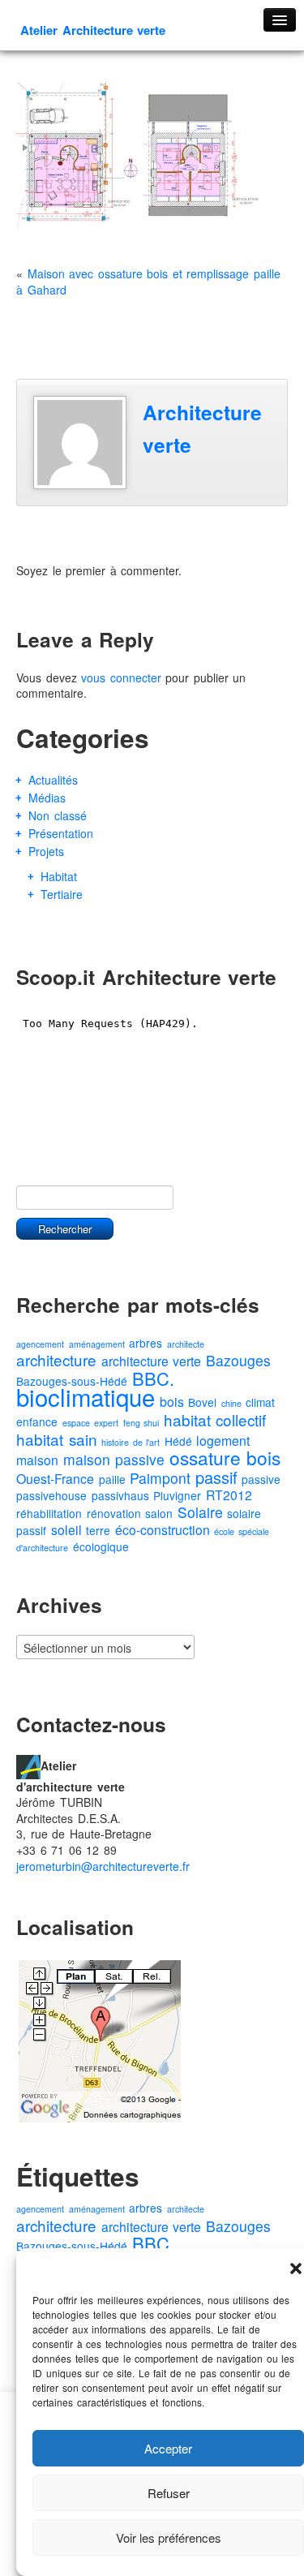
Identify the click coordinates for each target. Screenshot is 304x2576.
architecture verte (152, 1361)
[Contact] (28, 1765)
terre (98, 1530)
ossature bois (225, 1457)
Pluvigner (177, 1495)
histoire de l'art (131, 1442)
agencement (40, 1344)
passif (216, 1477)
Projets (46, 851)
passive (261, 1479)
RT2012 (229, 1495)
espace (76, 1423)
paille (112, 1479)
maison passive (114, 1459)
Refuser (169, 2493)
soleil (66, 1530)
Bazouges (238, 1360)
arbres (146, 1343)
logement (223, 1441)
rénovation (114, 1513)
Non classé (58, 815)
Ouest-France (55, 1479)
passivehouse (51, 1495)
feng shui (141, 1423)
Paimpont (160, 1478)
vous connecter (121, 677)
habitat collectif (215, 1419)
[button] (296, 2269)
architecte (186, 1344)
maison (37, 1460)
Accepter (168, 2448)
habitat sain (57, 1439)
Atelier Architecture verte (93, 30)
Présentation (61, 833)
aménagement (97, 1344)
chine (231, 1403)
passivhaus (120, 1495)
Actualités (53, 780)
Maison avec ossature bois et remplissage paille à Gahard (148, 282)
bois (172, 1402)
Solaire (200, 1512)
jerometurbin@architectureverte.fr (103, 1866)
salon (159, 1513)
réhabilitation (49, 1513)
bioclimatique (86, 1396)
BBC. (153, 1378)
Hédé (178, 1441)
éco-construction (163, 1530)
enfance (37, 1421)
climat (260, 1402)
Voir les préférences (169, 2537)
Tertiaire (62, 894)
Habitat (59, 876)
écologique (101, 1546)
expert (106, 1423)
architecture (56, 1359)
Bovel (202, 1402)
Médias (47, 798)
